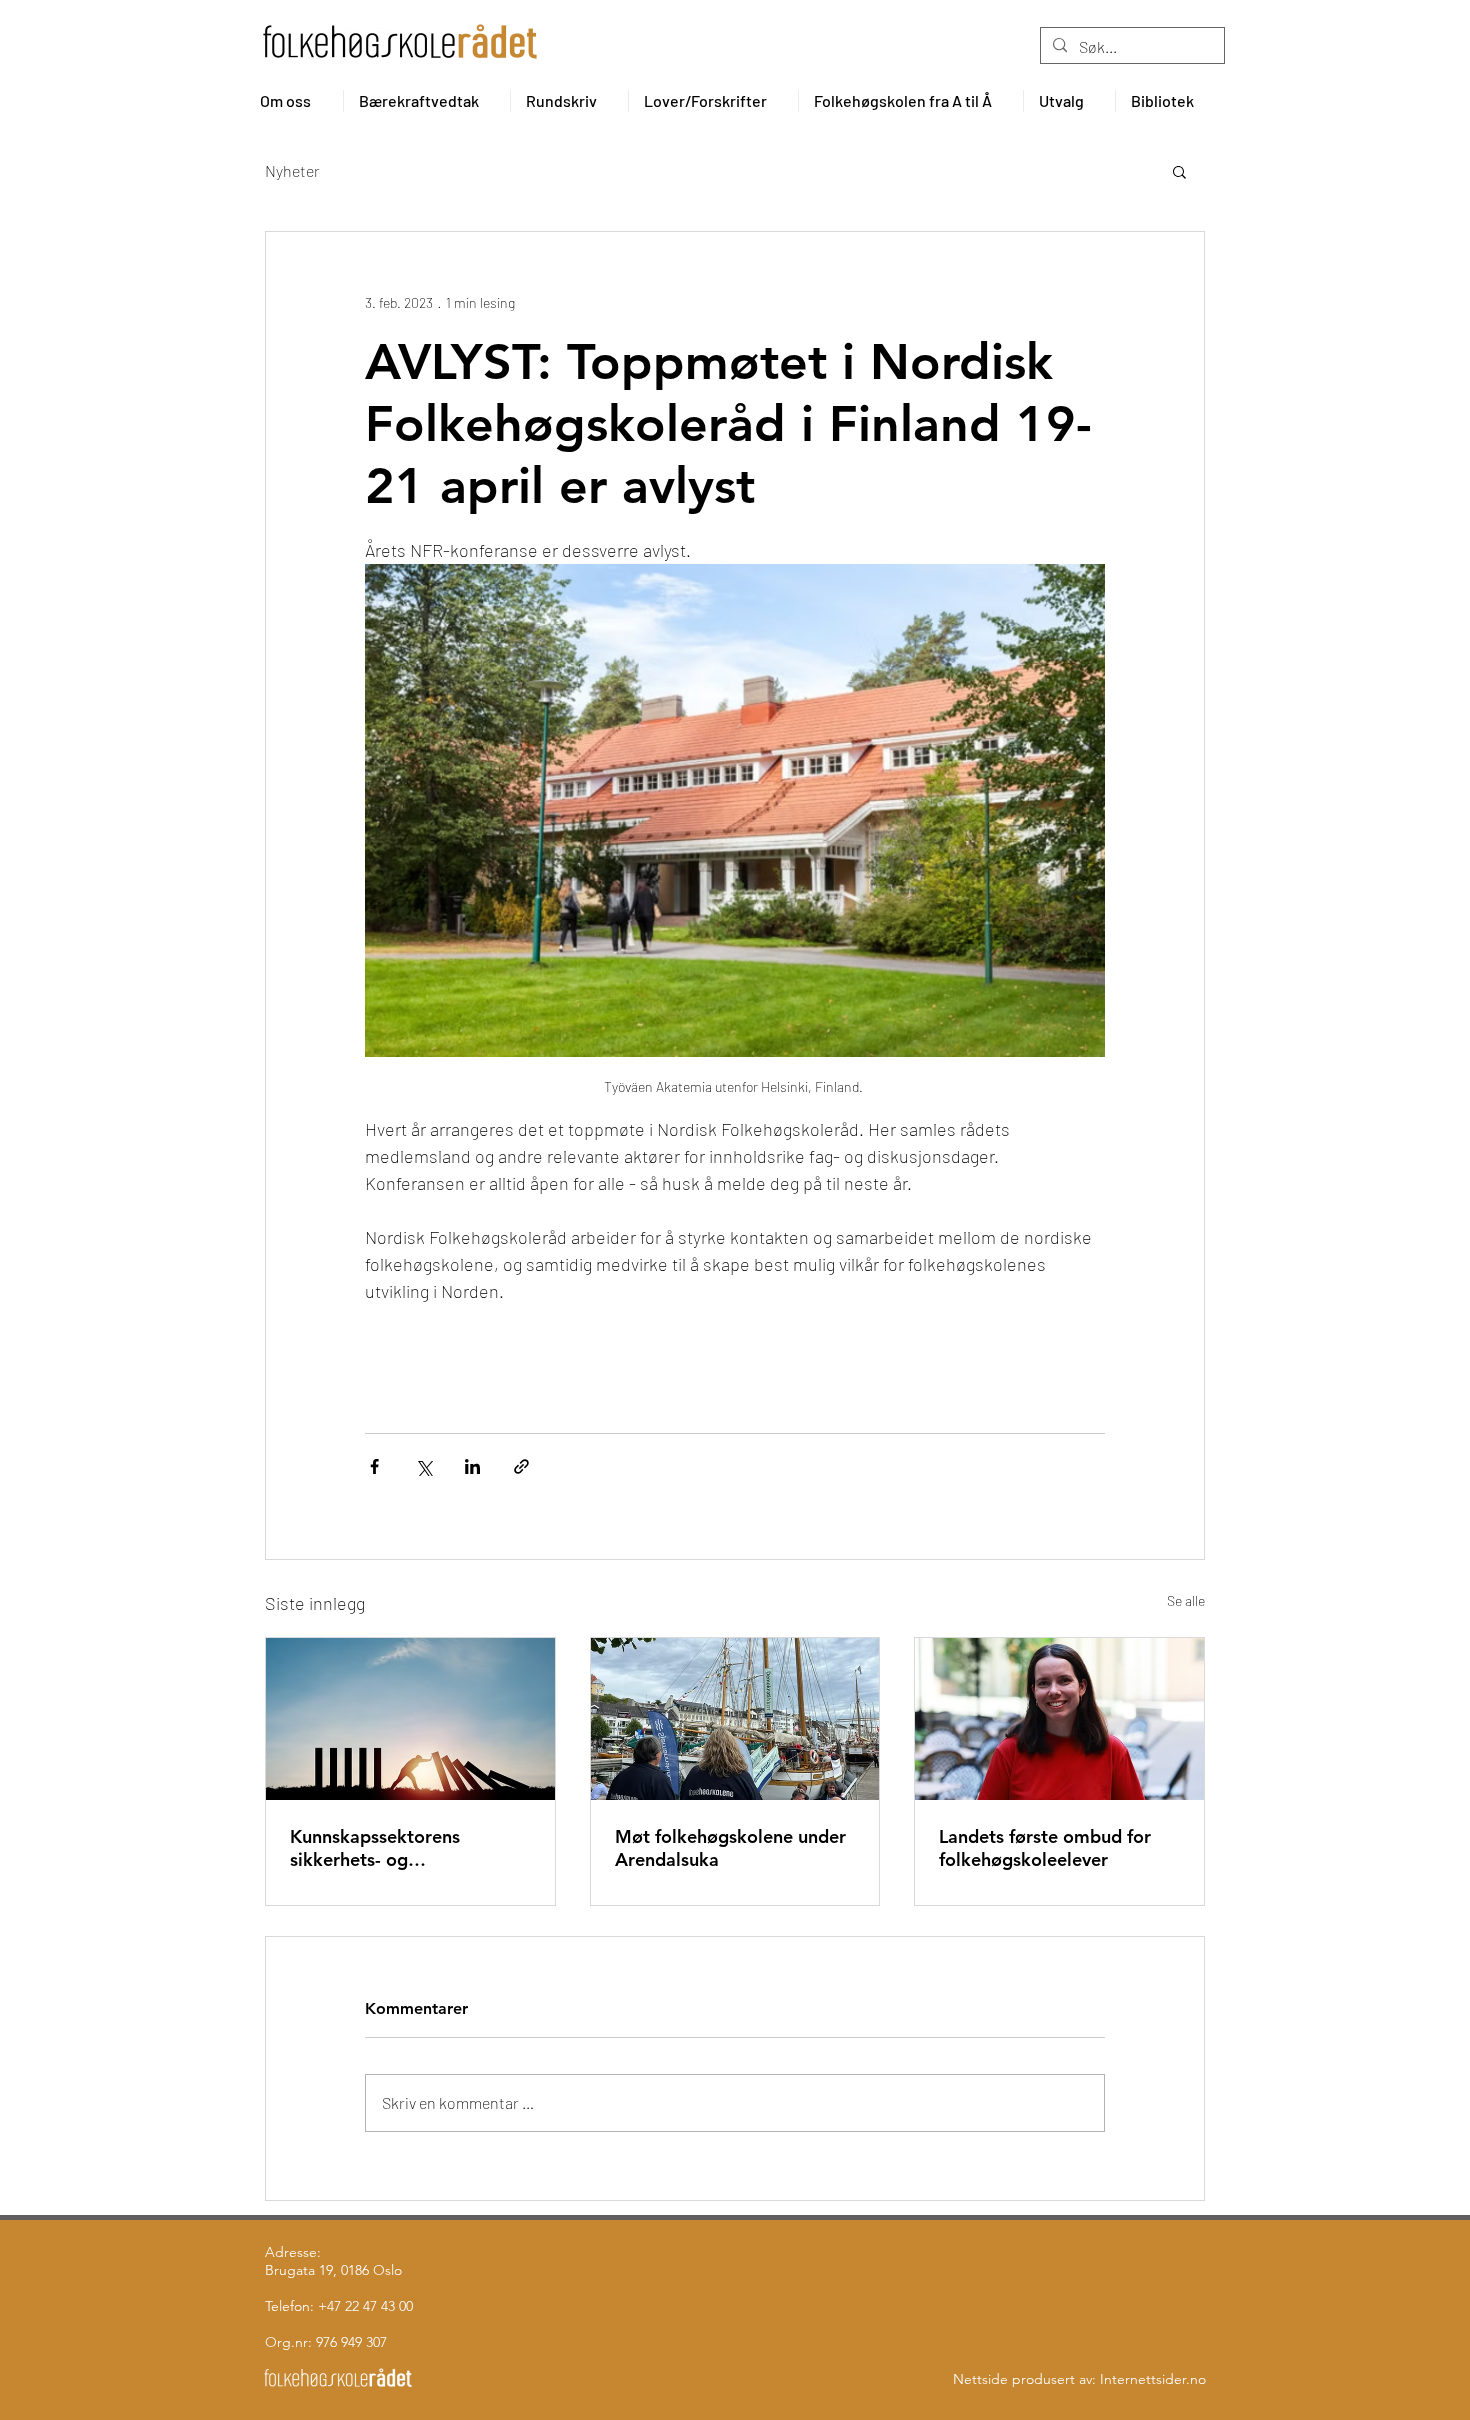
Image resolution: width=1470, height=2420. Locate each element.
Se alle (1186, 1600)
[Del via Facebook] (374, 1466)
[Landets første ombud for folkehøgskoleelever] (1059, 1719)
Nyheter (292, 170)
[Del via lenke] (521, 1466)
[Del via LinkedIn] (472, 1466)
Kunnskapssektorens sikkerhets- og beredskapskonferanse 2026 (408, 1848)
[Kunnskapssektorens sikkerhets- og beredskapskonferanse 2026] (410, 1719)
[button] (294, 101)
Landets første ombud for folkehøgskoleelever (1045, 1848)
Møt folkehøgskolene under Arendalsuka (730, 1848)
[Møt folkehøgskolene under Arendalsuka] (735, 1719)
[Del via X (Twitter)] (423, 1466)
